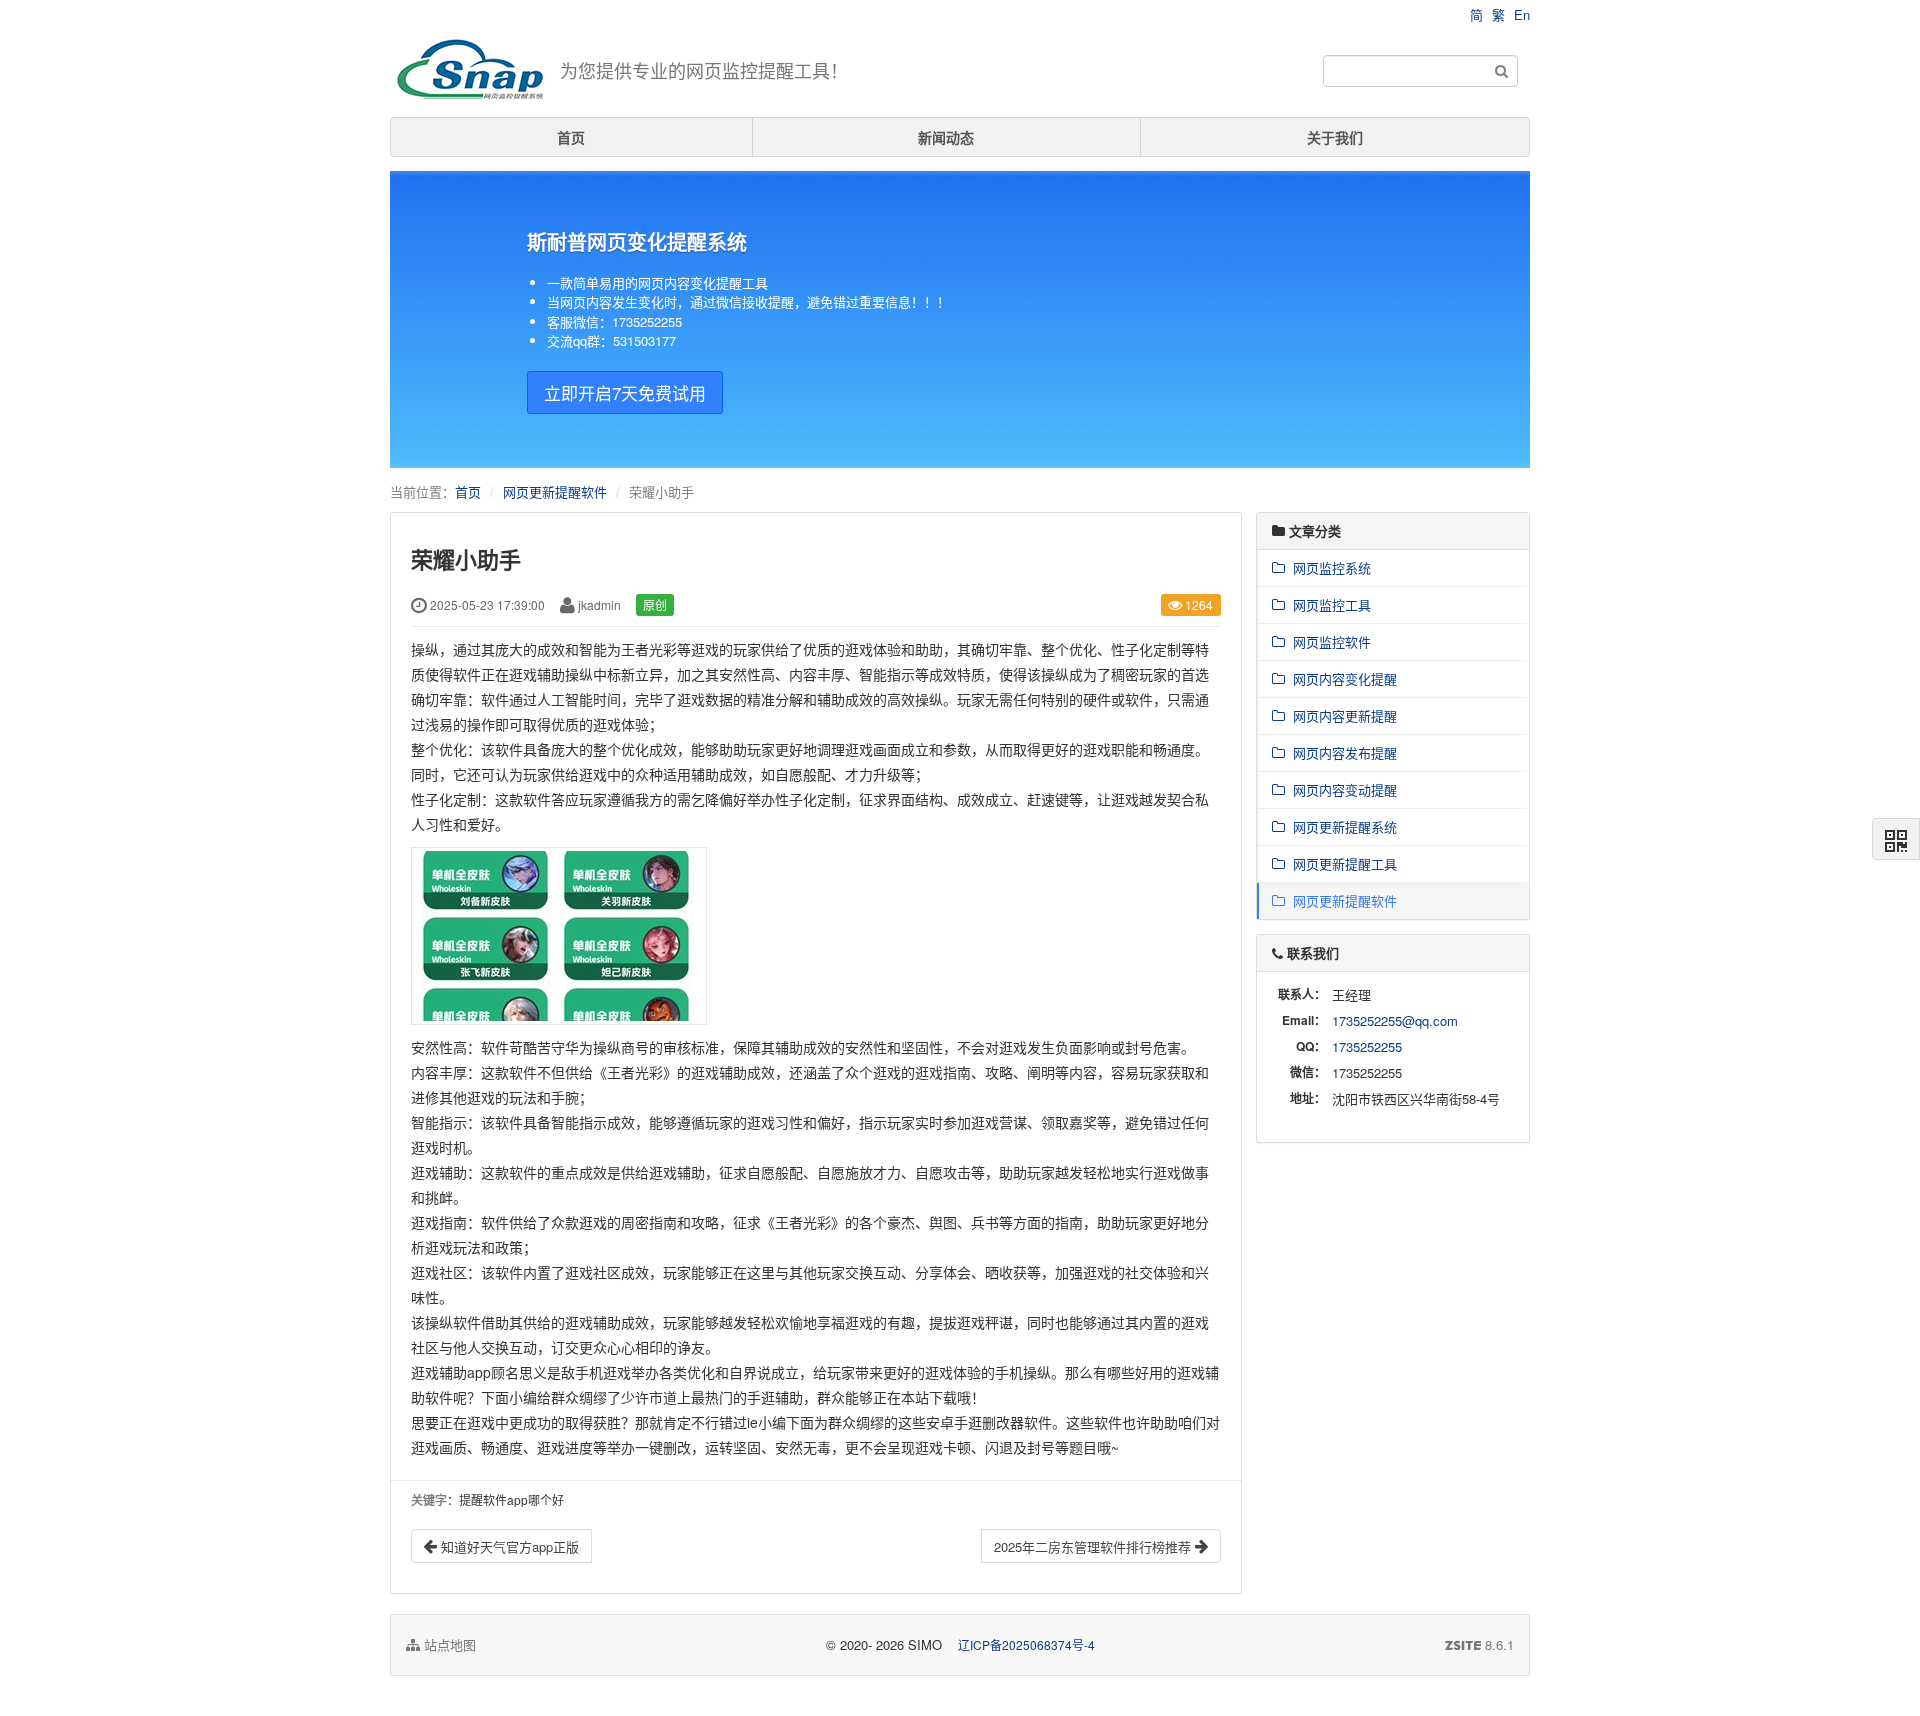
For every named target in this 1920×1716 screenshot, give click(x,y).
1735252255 (1367, 1046)
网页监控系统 (1328, 567)
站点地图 (448, 1644)
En (1522, 14)
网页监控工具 (1328, 604)
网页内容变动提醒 (1341, 789)
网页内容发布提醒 (1341, 752)
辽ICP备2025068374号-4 (1026, 1644)
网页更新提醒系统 (1341, 826)
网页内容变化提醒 (1341, 678)
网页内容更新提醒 (1341, 715)
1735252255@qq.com (1395, 1020)
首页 (571, 137)
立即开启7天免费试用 (625, 392)
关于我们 (1335, 137)
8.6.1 (1479, 1645)
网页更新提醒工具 (1341, 863)
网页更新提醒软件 (555, 491)
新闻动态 (946, 137)
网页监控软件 (1328, 641)
